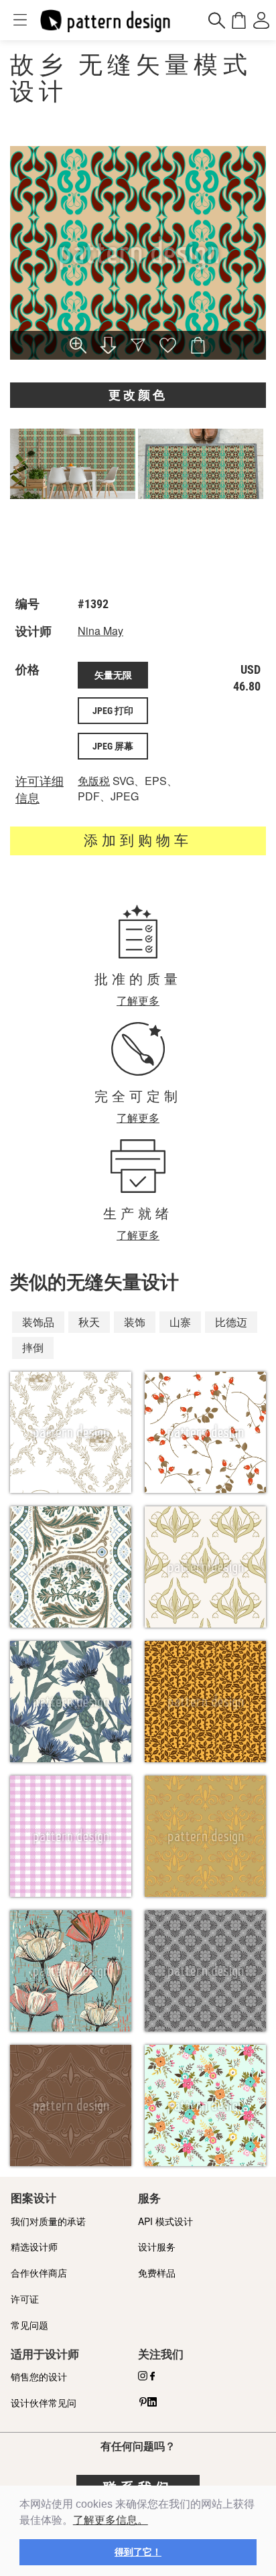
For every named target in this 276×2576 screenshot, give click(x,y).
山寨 (180, 1322)
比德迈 (231, 1322)
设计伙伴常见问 (44, 2403)
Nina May (100, 631)
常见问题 (29, 2325)
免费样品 (157, 2273)
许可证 (25, 2299)
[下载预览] (108, 347)
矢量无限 (113, 675)
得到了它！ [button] (138, 2552)
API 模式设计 (165, 2221)
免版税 (94, 781)
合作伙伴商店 (39, 2273)
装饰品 (38, 1322)
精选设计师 (34, 2246)
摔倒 (33, 1347)
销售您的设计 (39, 2376)
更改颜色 (138, 395)
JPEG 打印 (113, 711)
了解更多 (138, 1000)
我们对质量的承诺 (48, 2221)
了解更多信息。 (111, 2520)
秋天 (89, 1322)
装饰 (135, 1322)
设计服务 (157, 2246)
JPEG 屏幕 (113, 746)
